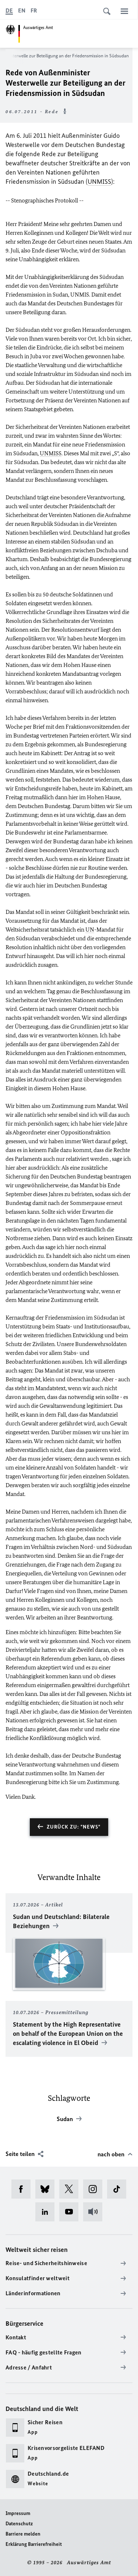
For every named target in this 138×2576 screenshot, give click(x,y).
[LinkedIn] (47, 2212)
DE (9, 10)
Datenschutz (19, 2524)
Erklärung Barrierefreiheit (34, 2544)
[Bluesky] (47, 2189)
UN (90, 930)
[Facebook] (23, 2189)
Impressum (18, 2513)
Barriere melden (23, 2534)
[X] (71, 2189)
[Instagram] (95, 2189)
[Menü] (124, 11)
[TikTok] (119, 2189)
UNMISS (99, 182)
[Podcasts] (95, 2212)
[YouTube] (71, 2212)
